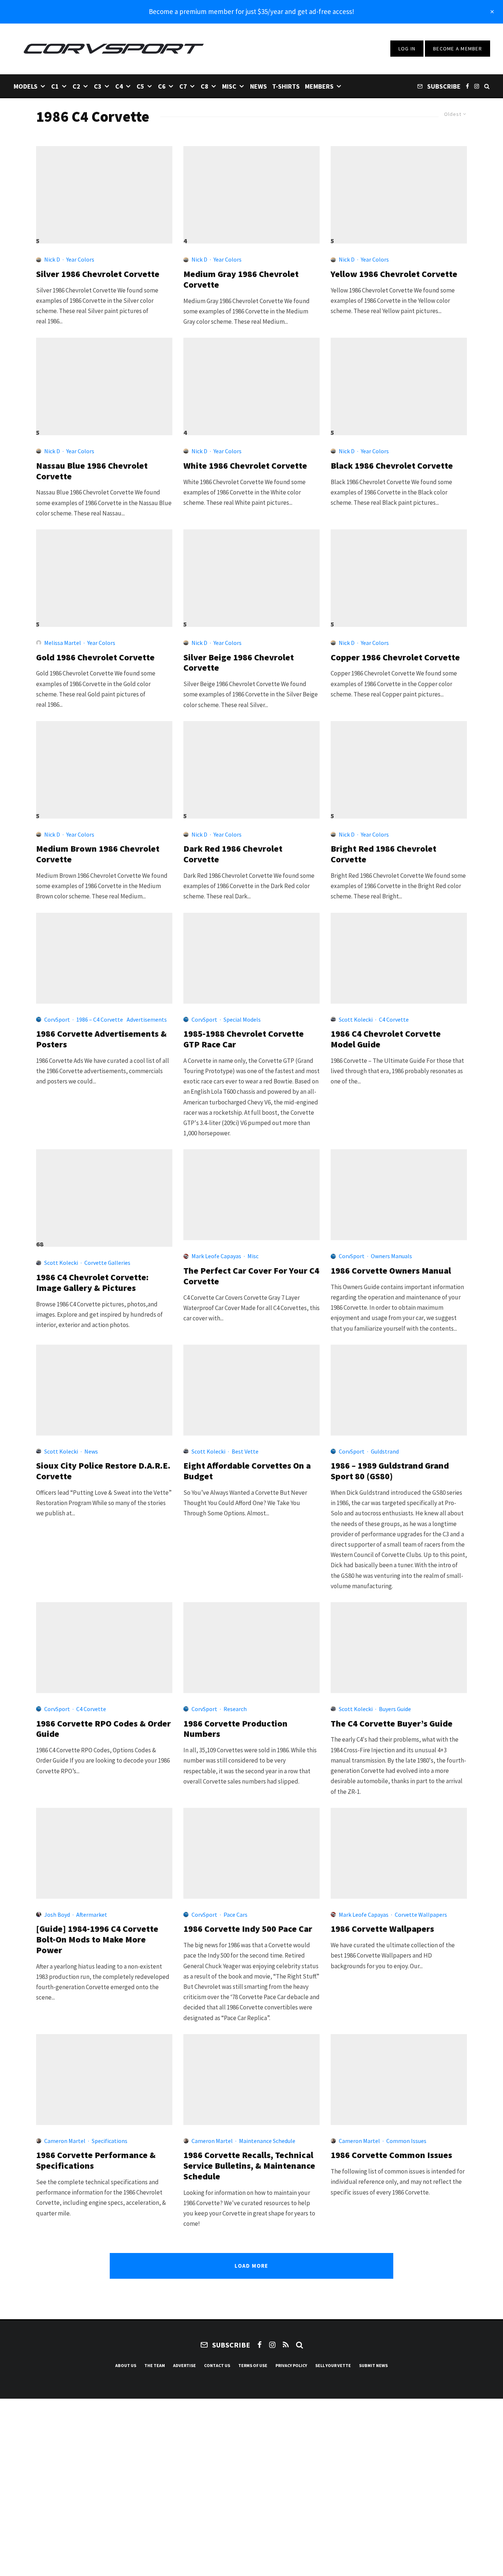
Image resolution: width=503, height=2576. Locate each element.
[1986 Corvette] (104, 1195)
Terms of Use (253, 2365)
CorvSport (57, 1019)
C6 (162, 86)
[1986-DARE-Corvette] (104, 1390)
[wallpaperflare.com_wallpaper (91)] (399, 1853)
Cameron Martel (65, 2141)
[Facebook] (467, 86)
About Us (126, 2365)
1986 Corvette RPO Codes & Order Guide (103, 1729)
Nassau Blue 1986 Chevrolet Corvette (92, 471)
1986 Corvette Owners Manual (391, 1271)
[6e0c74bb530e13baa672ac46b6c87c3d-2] (399, 767)
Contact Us (217, 2365)
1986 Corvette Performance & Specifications (96, 2161)
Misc (229, 86)
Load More (251, 2266)
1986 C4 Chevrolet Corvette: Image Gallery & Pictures (92, 1283)
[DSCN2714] (104, 767)
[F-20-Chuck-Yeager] (251, 1853)
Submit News (373, 2365)
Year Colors (80, 259)
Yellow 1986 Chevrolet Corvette (394, 274)
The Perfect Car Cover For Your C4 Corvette (251, 1276)
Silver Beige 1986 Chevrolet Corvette (239, 663)
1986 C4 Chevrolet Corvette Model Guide (386, 1039)
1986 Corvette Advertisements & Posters (101, 1039)
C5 (140, 86)
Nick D (52, 259)
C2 (76, 86)
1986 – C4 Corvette (100, 1019)
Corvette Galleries (107, 1263)
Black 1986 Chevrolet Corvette (392, 466)
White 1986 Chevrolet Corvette (245, 466)
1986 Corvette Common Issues (391, 2155)
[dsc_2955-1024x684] (399, 575)
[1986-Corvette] (251, 2080)
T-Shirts (286, 86)
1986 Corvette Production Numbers (235, 1729)
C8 (205, 86)
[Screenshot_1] (251, 575)
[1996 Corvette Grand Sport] (399, 1648)
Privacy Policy (291, 2365)
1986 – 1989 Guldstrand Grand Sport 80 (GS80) (390, 1471)
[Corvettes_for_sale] (251, 1390)
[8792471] (104, 191)
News (258, 86)
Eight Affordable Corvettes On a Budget (247, 1471)
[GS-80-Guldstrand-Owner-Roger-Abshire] (399, 1390)
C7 (183, 86)
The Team (155, 2365)
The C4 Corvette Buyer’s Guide (392, 1724)
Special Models (242, 1019)
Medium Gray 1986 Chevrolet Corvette (241, 280)
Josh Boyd (57, 1915)
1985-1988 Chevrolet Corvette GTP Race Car (244, 1039)
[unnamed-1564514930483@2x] (399, 191)
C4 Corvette (394, 1019)
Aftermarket (92, 1915)
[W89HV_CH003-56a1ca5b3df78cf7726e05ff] (251, 1195)
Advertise (184, 2365)
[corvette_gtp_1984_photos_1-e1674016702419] (251, 958)
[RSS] (286, 2345)
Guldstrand (385, 1451)
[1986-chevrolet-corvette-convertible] (104, 2080)
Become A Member (458, 49)
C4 (119, 86)
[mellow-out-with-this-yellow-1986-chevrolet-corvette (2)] (399, 2080)
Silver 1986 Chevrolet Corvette (98, 274)
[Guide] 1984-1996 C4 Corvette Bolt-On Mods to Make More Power (97, 1940)
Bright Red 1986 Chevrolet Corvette (384, 854)
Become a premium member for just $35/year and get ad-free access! (251, 11)
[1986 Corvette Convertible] (399, 958)
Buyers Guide (395, 1709)
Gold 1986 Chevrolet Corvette (95, 658)
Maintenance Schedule (267, 2141)
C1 (55, 86)
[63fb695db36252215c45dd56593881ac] (251, 383)
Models (26, 86)
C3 (98, 86)
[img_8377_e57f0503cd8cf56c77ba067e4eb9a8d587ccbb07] (251, 191)
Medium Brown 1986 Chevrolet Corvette (98, 854)
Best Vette (245, 1451)
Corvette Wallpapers (421, 1915)
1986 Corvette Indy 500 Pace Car (248, 1929)
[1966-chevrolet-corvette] (104, 383)
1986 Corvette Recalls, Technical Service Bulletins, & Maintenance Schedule (249, 2166)
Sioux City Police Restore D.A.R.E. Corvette (103, 1471)
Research (235, 1709)
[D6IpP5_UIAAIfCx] (251, 767)
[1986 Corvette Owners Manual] (399, 1195)
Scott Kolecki (356, 1019)
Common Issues (406, 2141)
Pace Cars (235, 1915)
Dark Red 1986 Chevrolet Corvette (233, 854)
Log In (407, 49)
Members (319, 86)
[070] (104, 1853)
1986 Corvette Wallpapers (382, 1929)
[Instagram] (477, 86)
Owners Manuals (391, 1256)
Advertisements (147, 1019)
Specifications (110, 2141)
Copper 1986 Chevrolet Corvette (395, 658)
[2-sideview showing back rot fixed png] (399, 383)
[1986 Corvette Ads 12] (104, 958)
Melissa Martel (63, 643)
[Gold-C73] (104, 575)
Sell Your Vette (333, 2365)
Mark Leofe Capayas (216, 1256)
